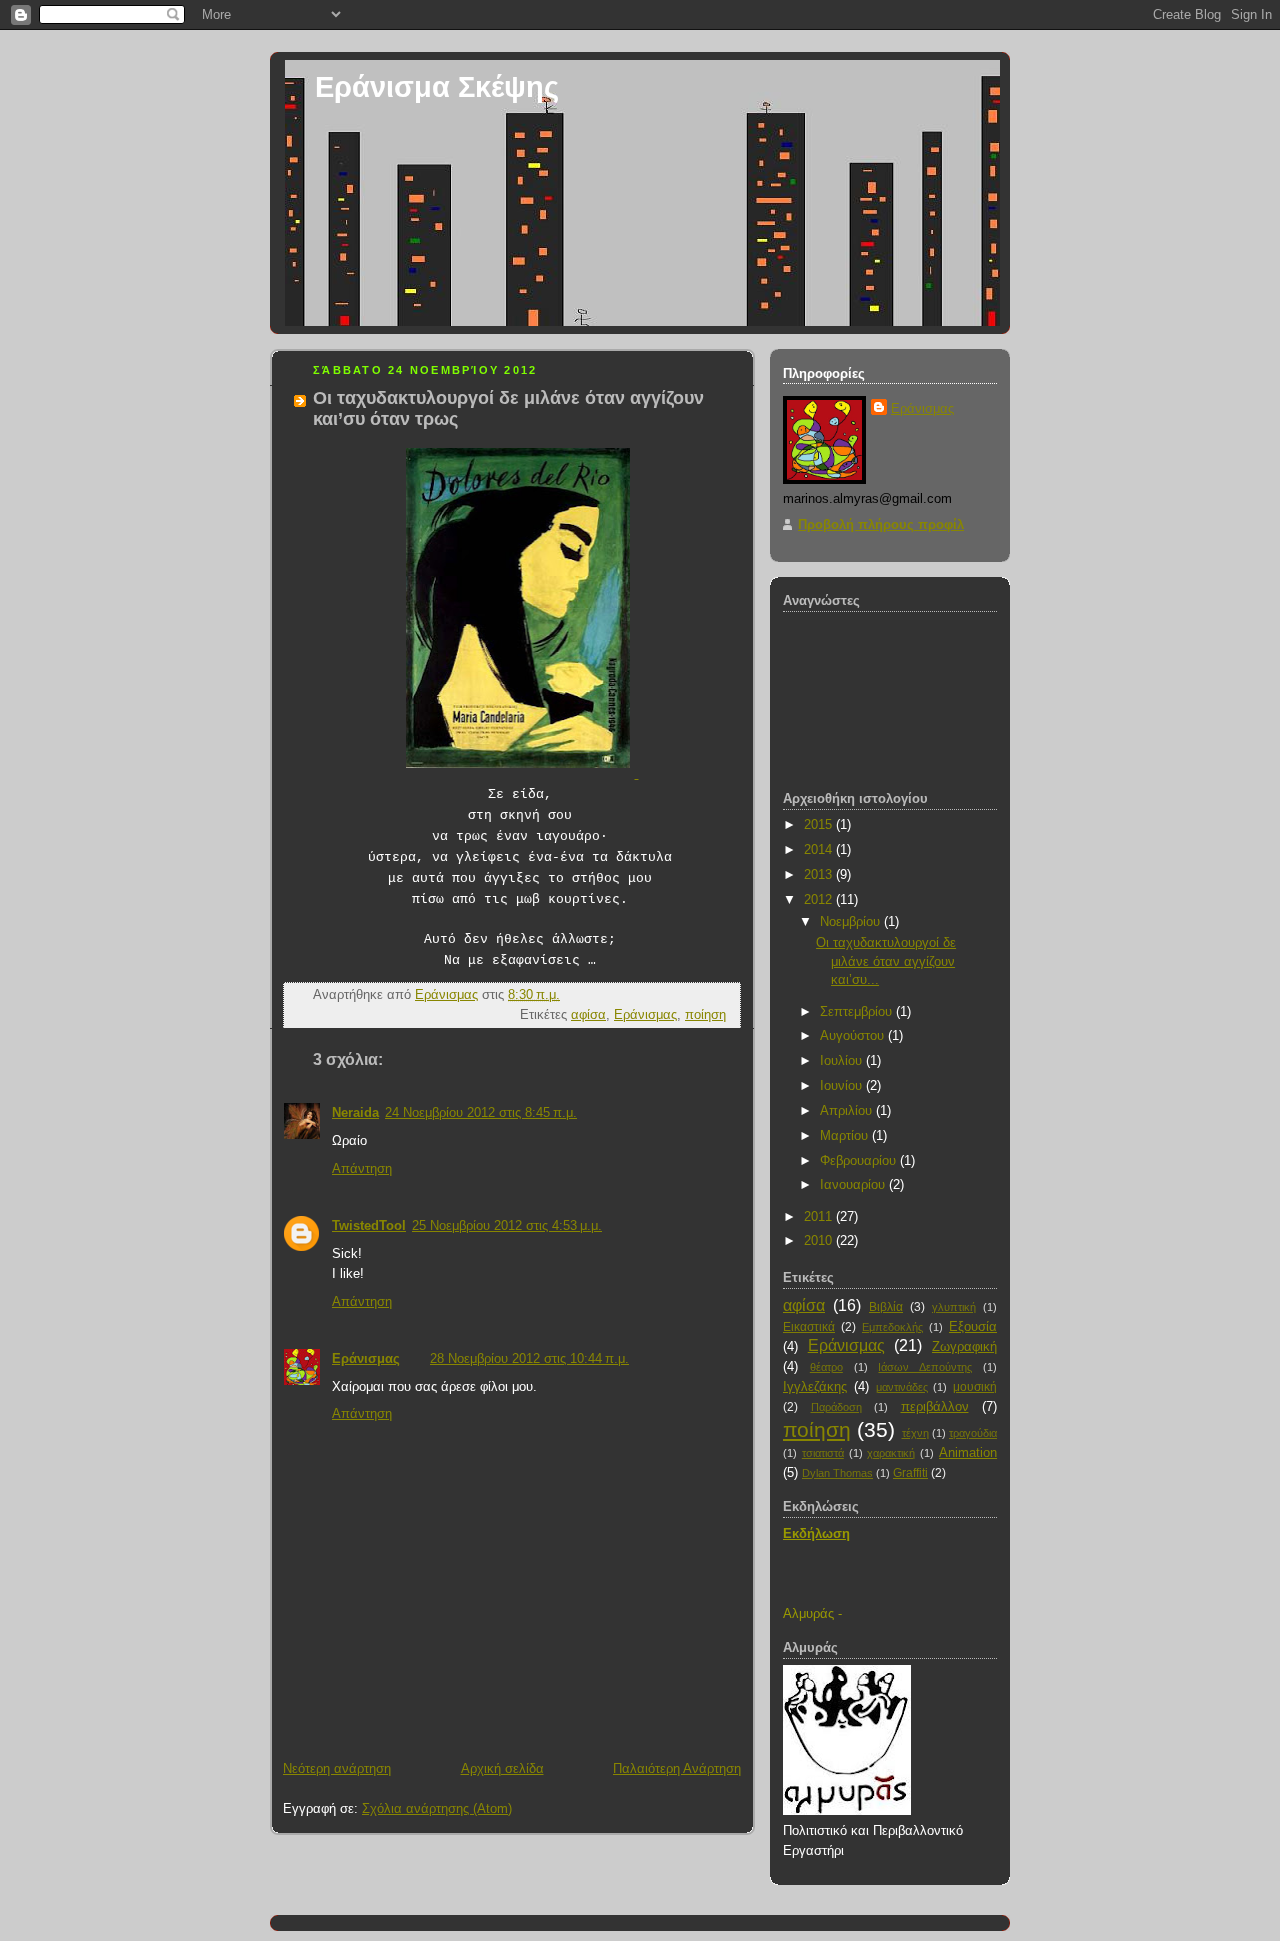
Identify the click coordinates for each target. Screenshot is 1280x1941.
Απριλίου (848, 1110)
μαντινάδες (902, 1387)
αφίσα (588, 1014)
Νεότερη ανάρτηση (337, 1768)
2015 (820, 824)
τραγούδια (973, 1433)
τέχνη (915, 1433)
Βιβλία (886, 1307)
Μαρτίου (846, 1135)
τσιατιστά (823, 1453)
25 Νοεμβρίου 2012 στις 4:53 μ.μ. (507, 1225)
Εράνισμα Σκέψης (437, 86)
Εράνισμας (645, 1014)
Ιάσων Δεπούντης (925, 1367)
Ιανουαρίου (854, 1184)
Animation (968, 1452)
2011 (820, 1216)
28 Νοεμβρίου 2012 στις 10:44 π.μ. (529, 1358)
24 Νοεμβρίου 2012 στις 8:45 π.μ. (481, 1112)
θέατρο (826, 1367)
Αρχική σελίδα (502, 1768)
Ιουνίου (843, 1085)
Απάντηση (362, 1168)
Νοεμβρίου (852, 921)
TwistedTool (369, 1225)
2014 (820, 849)
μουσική (975, 1387)
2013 (820, 874)
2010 (820, 1240)
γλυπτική (954, 1307)
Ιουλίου (843, 1060)
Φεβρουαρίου (860, 1160)
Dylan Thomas (837, 1473)
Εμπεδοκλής (892, 1327)
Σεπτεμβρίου (858, 1011)
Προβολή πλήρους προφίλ (881, 524)
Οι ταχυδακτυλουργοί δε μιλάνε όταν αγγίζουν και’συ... (886, 961)
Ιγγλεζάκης (815, 1386)
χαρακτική (891, 1453)
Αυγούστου (854, 1035)
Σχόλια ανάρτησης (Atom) (437, 1808)
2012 (820, 899)
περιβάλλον (935, 1406)
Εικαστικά (809, 1327)
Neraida (355, 1112)
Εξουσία (973, 1326)
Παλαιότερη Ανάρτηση (677, 1768)
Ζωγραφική (964, 1346)
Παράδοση (836, 1407)
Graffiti (910, 1473)
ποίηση (705, 1014)
